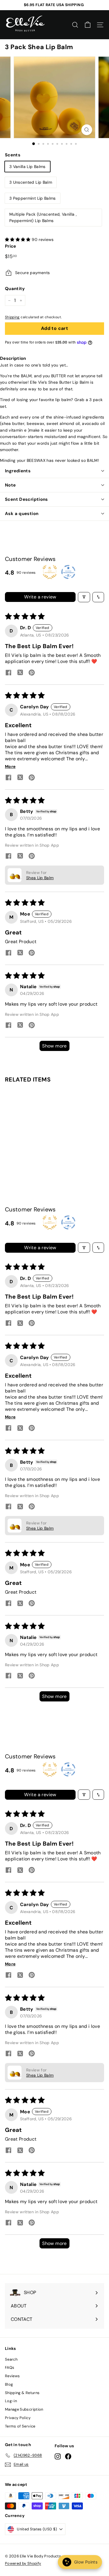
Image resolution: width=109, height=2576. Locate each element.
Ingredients (18, 471)
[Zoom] (87, 130)
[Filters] (84, 597)
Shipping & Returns (22, 2393)
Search (11, 2359)
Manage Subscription (24, 2409)
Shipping (12, 317)
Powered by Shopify (23, 2563)
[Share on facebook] (8, 673)
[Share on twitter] (20, 673)
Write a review (40, 597)
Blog (9, 2384)
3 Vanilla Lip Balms (27, 167)
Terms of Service (20, 2426)
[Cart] (88, 25)
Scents (13, 155)
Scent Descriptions (26, 499)
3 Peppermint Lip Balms (33, 198)
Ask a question (22, 514)
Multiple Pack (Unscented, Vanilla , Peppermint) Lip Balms (43, 217)
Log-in (11, 2401)
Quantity (15, 289)
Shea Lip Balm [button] (40, 878)
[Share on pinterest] (32, 673)
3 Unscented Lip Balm (31, 182)
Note (10, 485)
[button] (18, 239)
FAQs (10, 2367)
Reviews (12, 2376)
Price (11, 246)
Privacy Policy (18, 2418)
